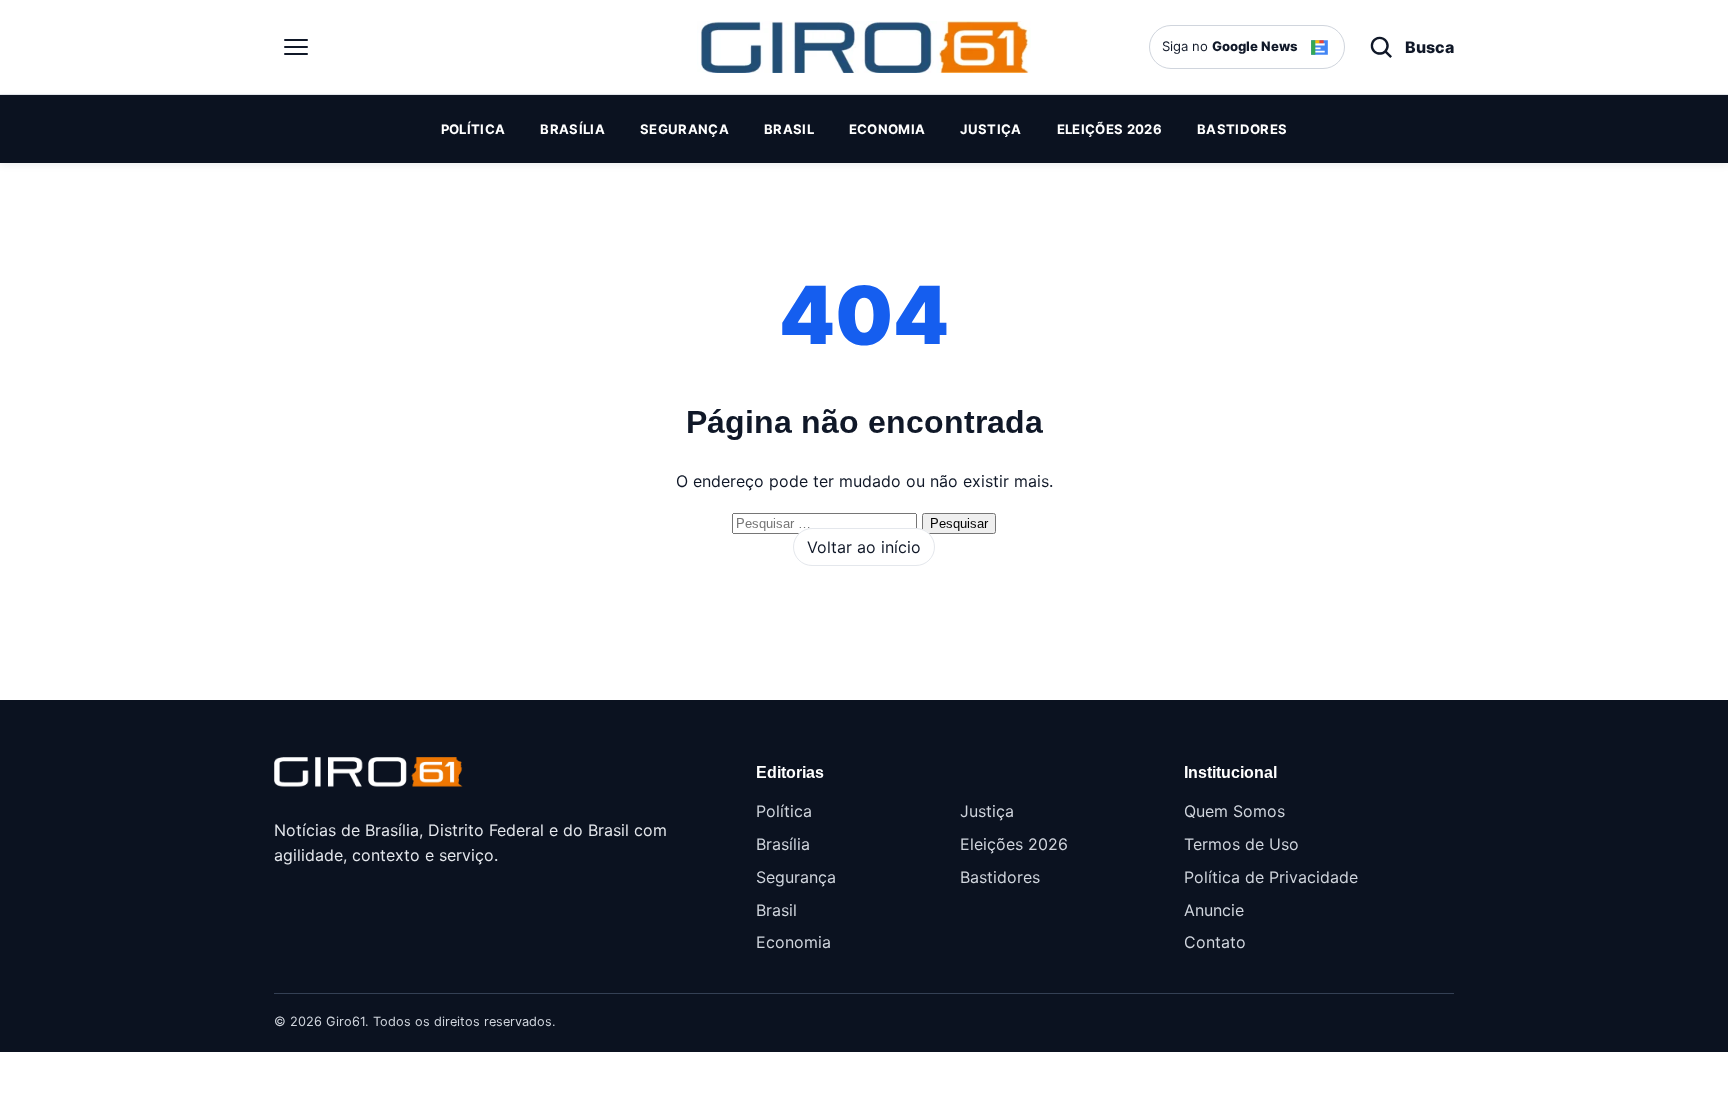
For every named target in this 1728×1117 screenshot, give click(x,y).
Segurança (684, 129)
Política (473, 129)
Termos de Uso (1241, 844)
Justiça (990, 129)
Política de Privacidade (1271, 877)
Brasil (789, 129)
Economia (887, 129)
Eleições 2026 (1109, 129)
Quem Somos (1234, 811)
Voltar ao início (864, 547)
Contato (1215, 942)
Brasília (572, 129)
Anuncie (1214, 910)
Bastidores (1242, 129)
